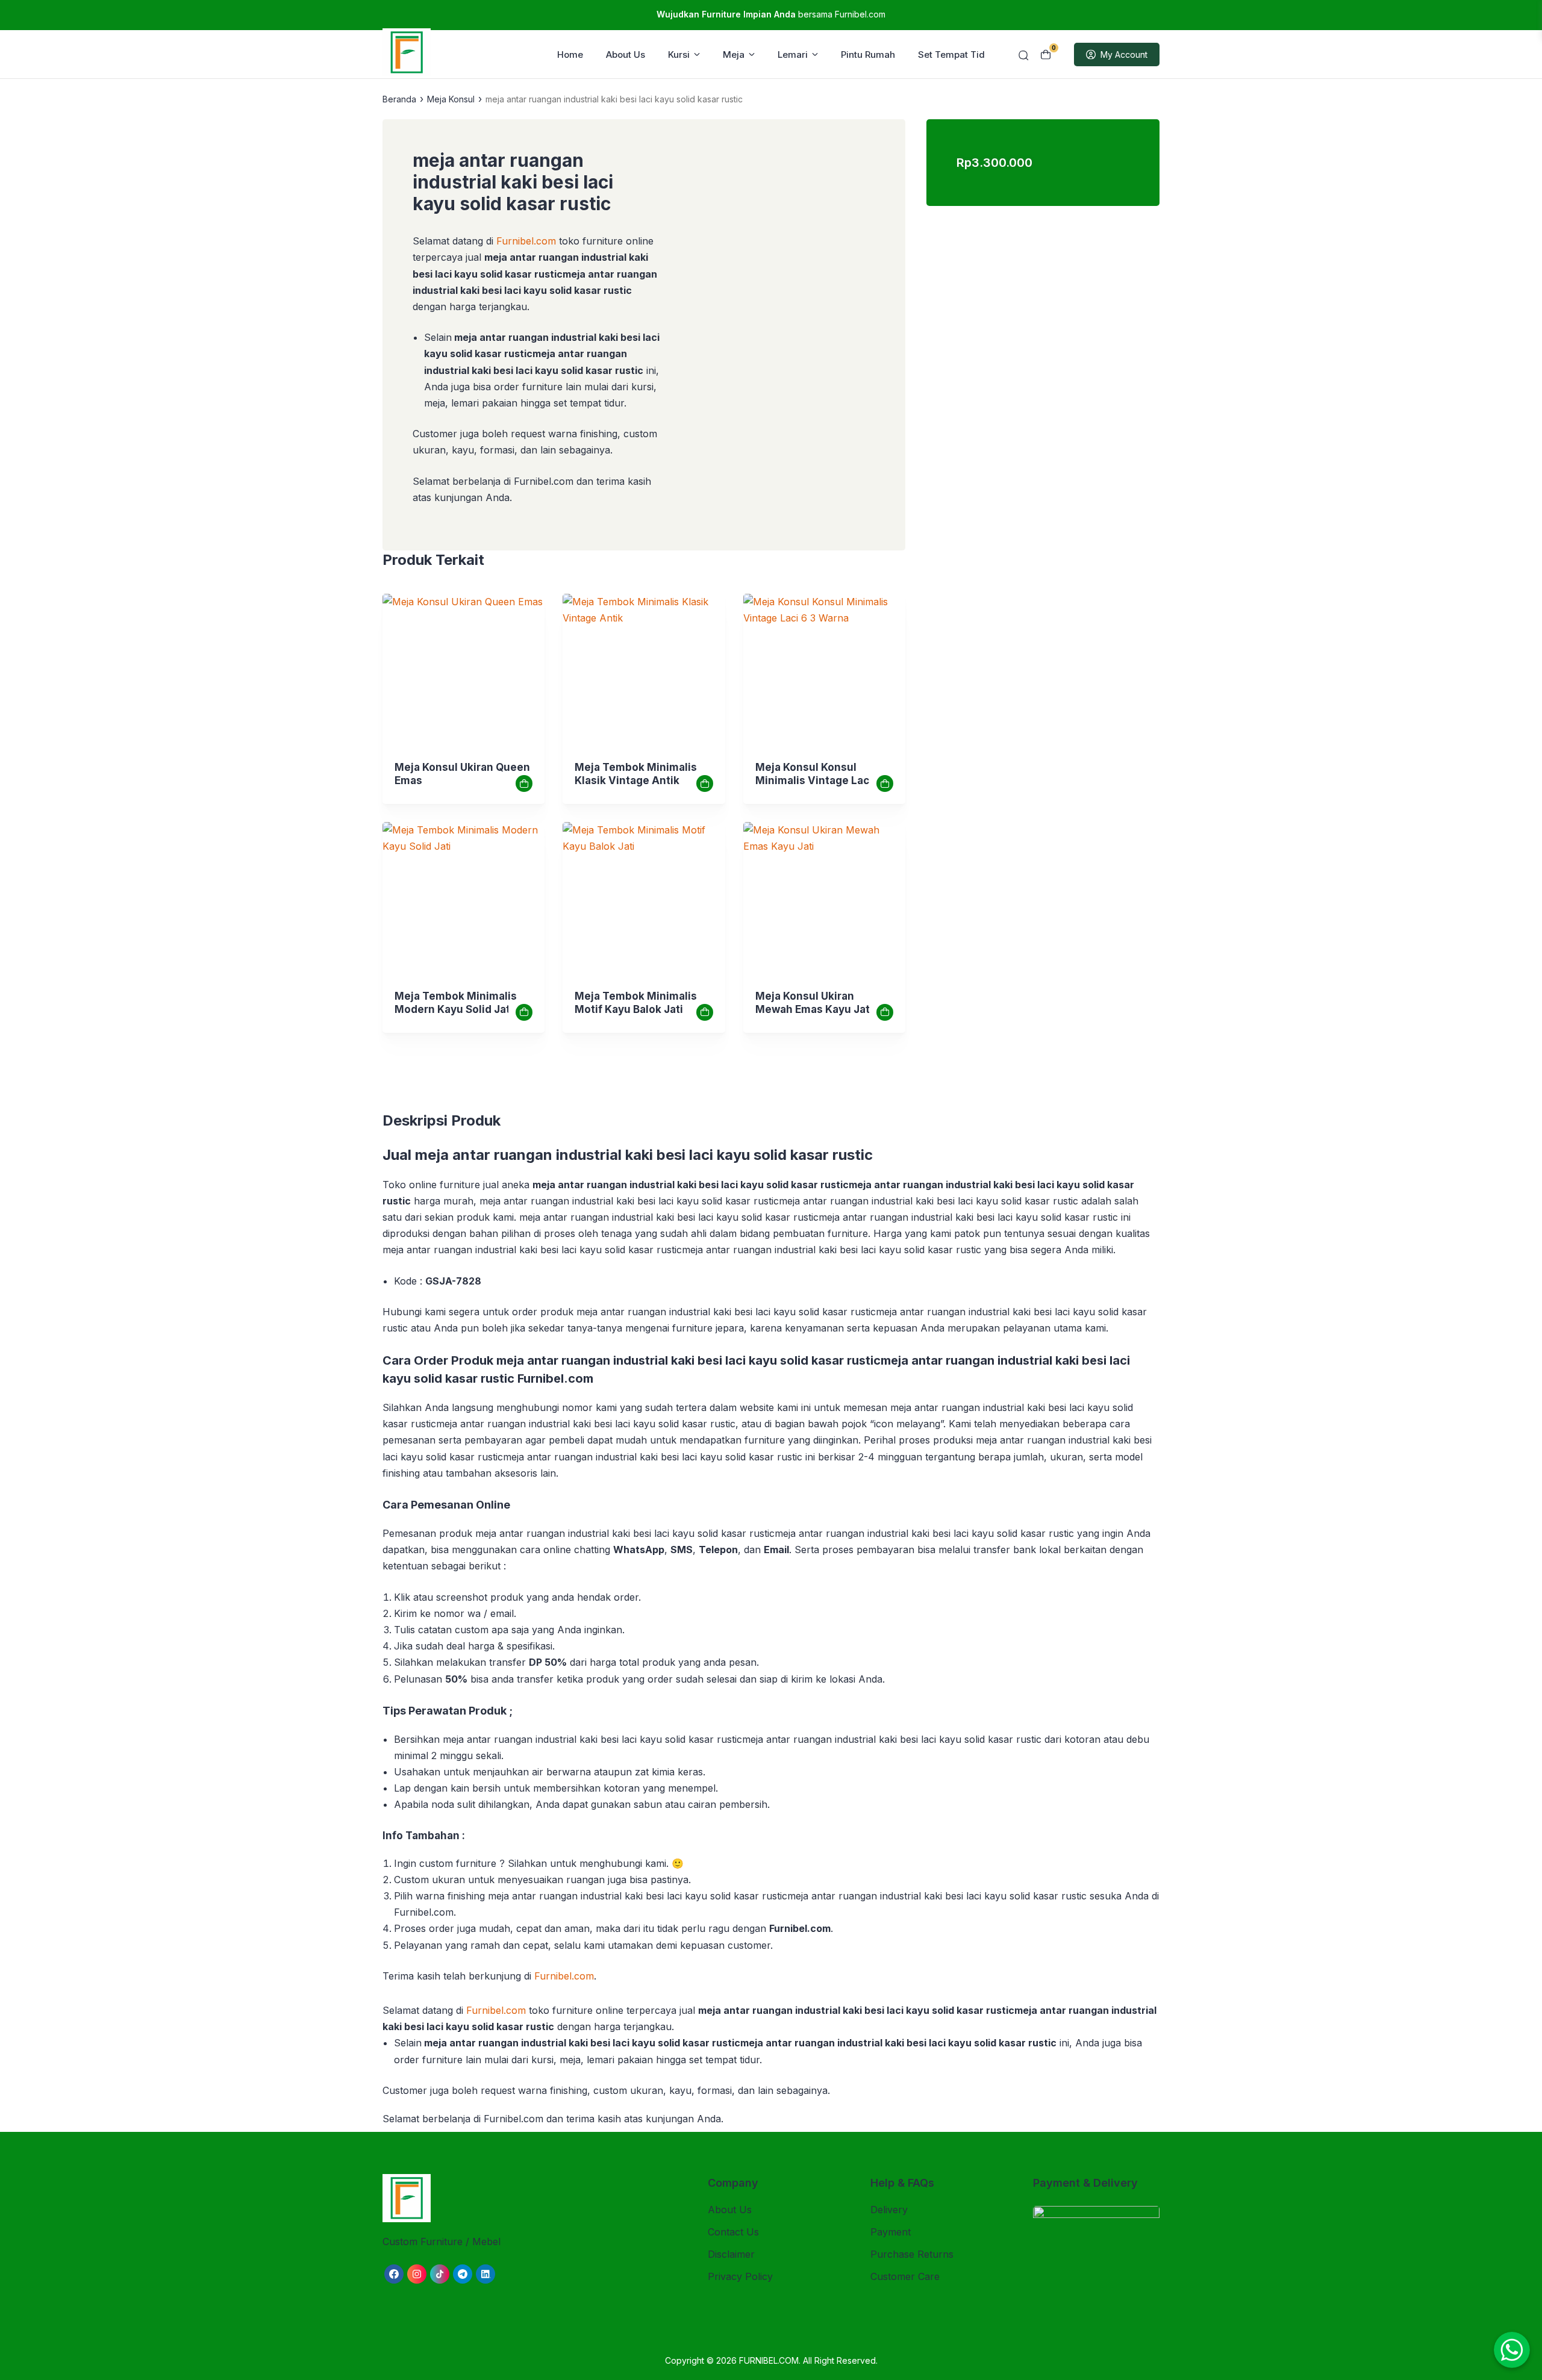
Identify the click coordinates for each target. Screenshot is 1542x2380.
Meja (734, 55)
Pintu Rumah (868, 55)
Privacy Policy (740, 2276)
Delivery (889, 2210)
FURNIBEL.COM (769, 2360)
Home (570, 55)
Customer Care (905, 2276)
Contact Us (733, 2232)
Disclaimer (731, 2254)
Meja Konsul (451, 99)
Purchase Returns (912, 2254)
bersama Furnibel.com (771, 14)
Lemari (793, 55)
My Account (1124, 55)
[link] (464, 675)
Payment (891, 2232)
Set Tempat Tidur (956, 55)
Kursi (679, 55)
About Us (626, 55)
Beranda (399, 99)
